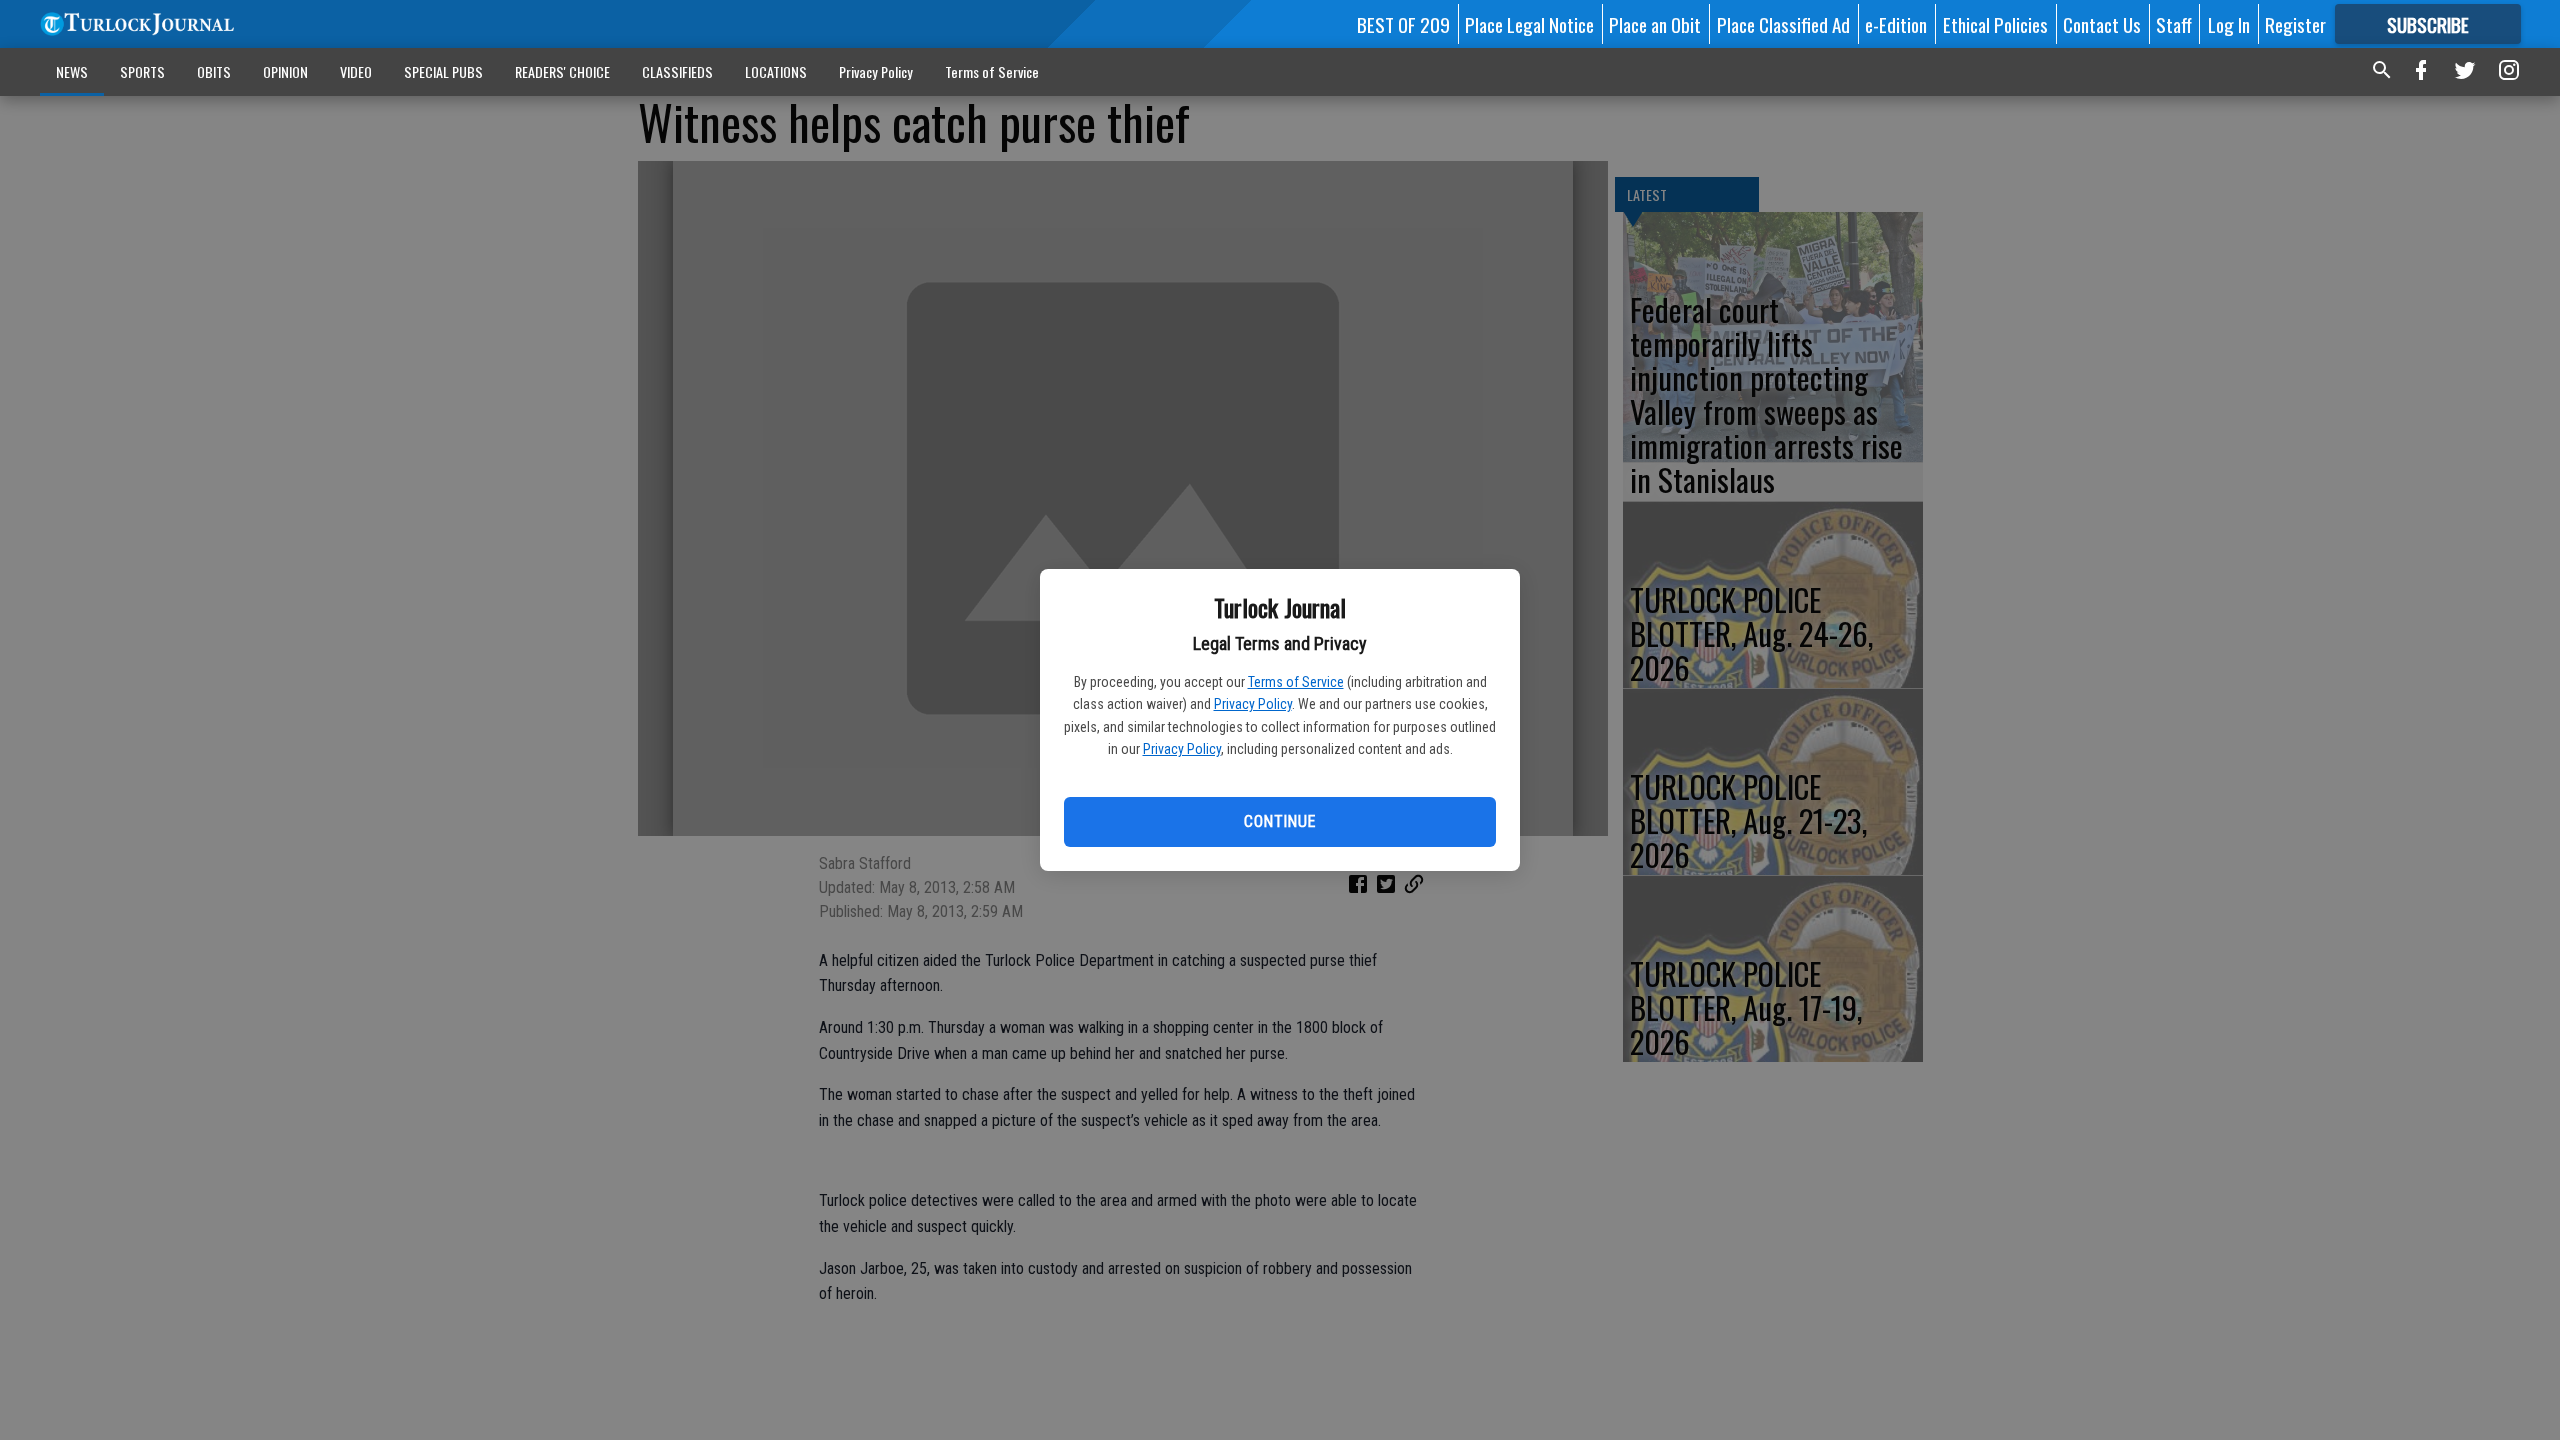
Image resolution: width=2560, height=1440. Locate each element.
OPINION (285, 71)
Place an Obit (1655, 24)
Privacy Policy (1253, 704)
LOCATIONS (776, 71)
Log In (2229, 24)
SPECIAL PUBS (443, 71)
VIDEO (356, 71)
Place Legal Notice (1529, 24)
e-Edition (1896, 24)
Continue (1279, 821)
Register (2295, 24)
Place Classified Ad (1783, 24)
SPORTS (142, 71)
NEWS (72, 71)
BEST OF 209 (1403, 24)
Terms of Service (1296, 682)
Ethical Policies (1995, 24)
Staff (2174, 24)
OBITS (214, 71)
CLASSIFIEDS (677, 71)
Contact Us (2102, 24)
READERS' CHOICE (562, 71)
